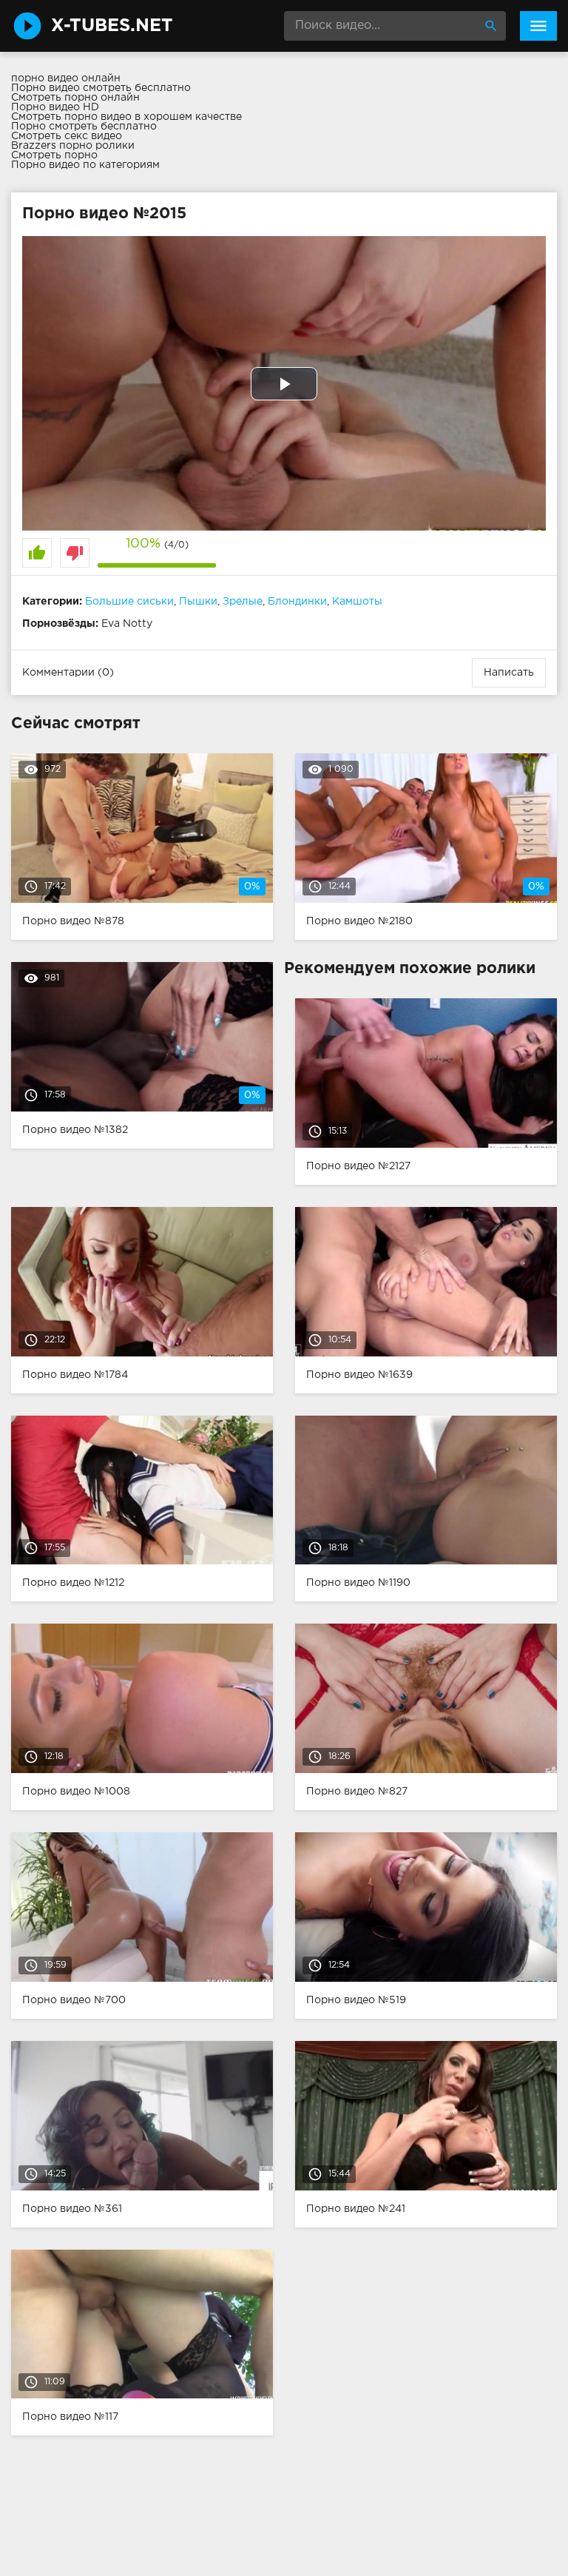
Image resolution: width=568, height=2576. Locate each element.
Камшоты (357, 602)
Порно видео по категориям (85, 165)
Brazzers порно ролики (73, 146)
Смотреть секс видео (67, 136)
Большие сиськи (129, 602)
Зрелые (243, 602)
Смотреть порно (54, 155)
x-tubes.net (112, 26)
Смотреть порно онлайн (75, 98)
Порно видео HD (55, 107)
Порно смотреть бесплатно (84, 127)
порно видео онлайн (66, 78)
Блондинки (297, 602)
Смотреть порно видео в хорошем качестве (126, 117)
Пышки (198, 602)
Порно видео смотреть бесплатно (101, 88)
